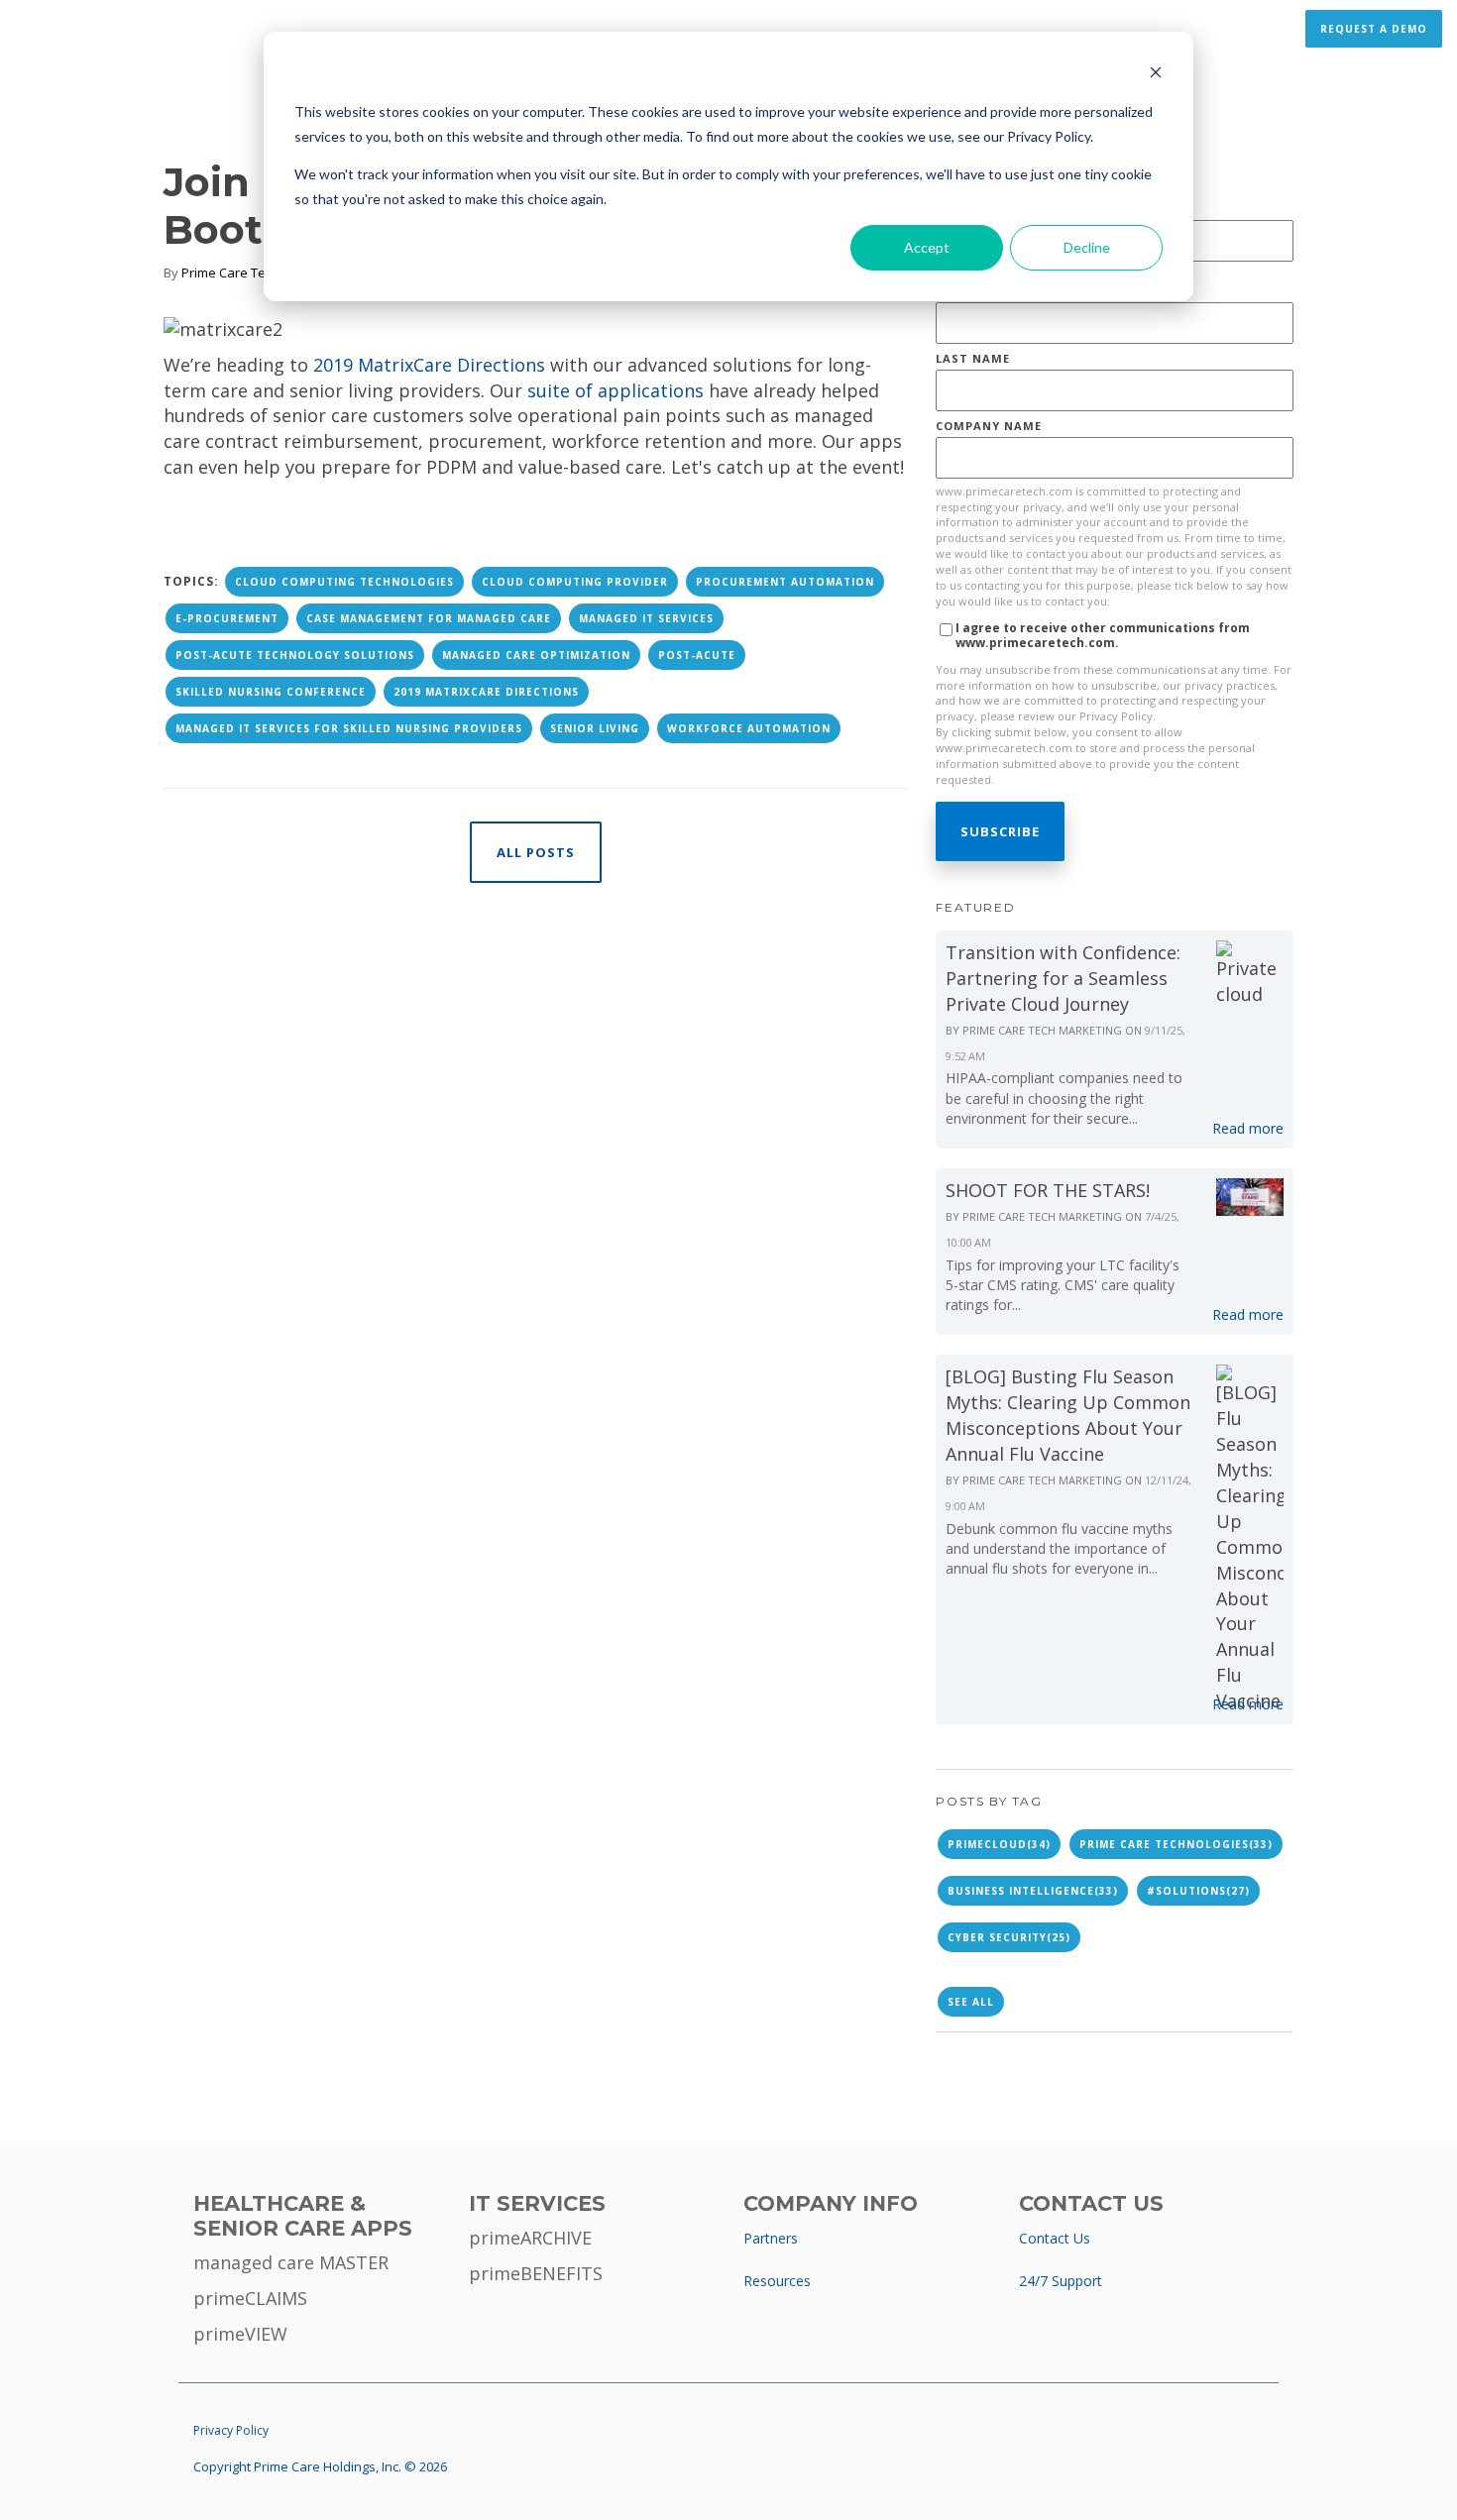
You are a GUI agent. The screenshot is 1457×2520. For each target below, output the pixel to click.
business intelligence (1033, 1891)
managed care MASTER (291, 2262)
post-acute (697, 655)
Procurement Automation (785, 582)
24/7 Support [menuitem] (1061, 2281)
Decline (1087, 247)
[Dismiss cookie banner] (1156, 75)
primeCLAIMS (250, 2298)
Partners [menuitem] (771, 2238)
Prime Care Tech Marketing (262, 273)
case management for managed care (429, 618)
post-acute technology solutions (295, 655)
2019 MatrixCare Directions (486, 692)
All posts (536, 852)
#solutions (1198, 1891)
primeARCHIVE (530, 2238)
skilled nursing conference (271, 692)
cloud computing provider (575, 582)
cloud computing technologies (344, 582)
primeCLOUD (999, 1844)
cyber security (1009, 1937)
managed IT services (646, 618)
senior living (595, 728)
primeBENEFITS (536, 2273)
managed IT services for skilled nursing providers (349, 728)
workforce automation (749, 728)
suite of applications (616, 390)
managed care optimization (536, 655)
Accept (927, 247)
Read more (1248, 1128)
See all (971, 2002)
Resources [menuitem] (777, 2281)
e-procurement (227, 618)
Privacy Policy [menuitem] (231, 2430)
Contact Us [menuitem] (1055, 2238)
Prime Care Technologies (1176, 1844)
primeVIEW (240, 2334)
